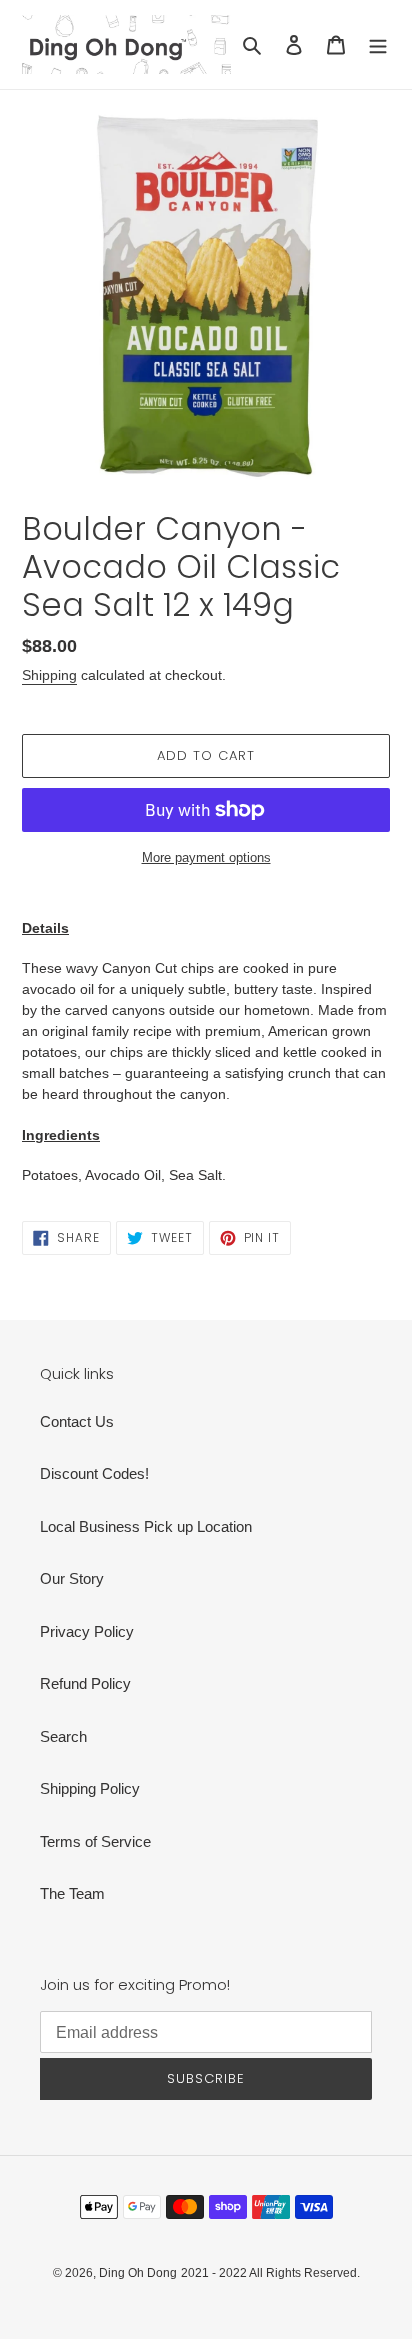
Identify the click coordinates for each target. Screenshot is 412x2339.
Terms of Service (95, 1841)
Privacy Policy (87, 1631)
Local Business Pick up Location (146, 1526)
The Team (72, 1893)
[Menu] (378, 44)
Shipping (49, 675)
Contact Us (77, 1421)
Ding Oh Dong (138, 2273)
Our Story (72, 1578)
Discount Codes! (94, 1473)
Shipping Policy (90, 1788)
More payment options (206, 857)
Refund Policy (85, 1683)
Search (63, 1736)
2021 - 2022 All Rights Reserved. (270, 2273)
